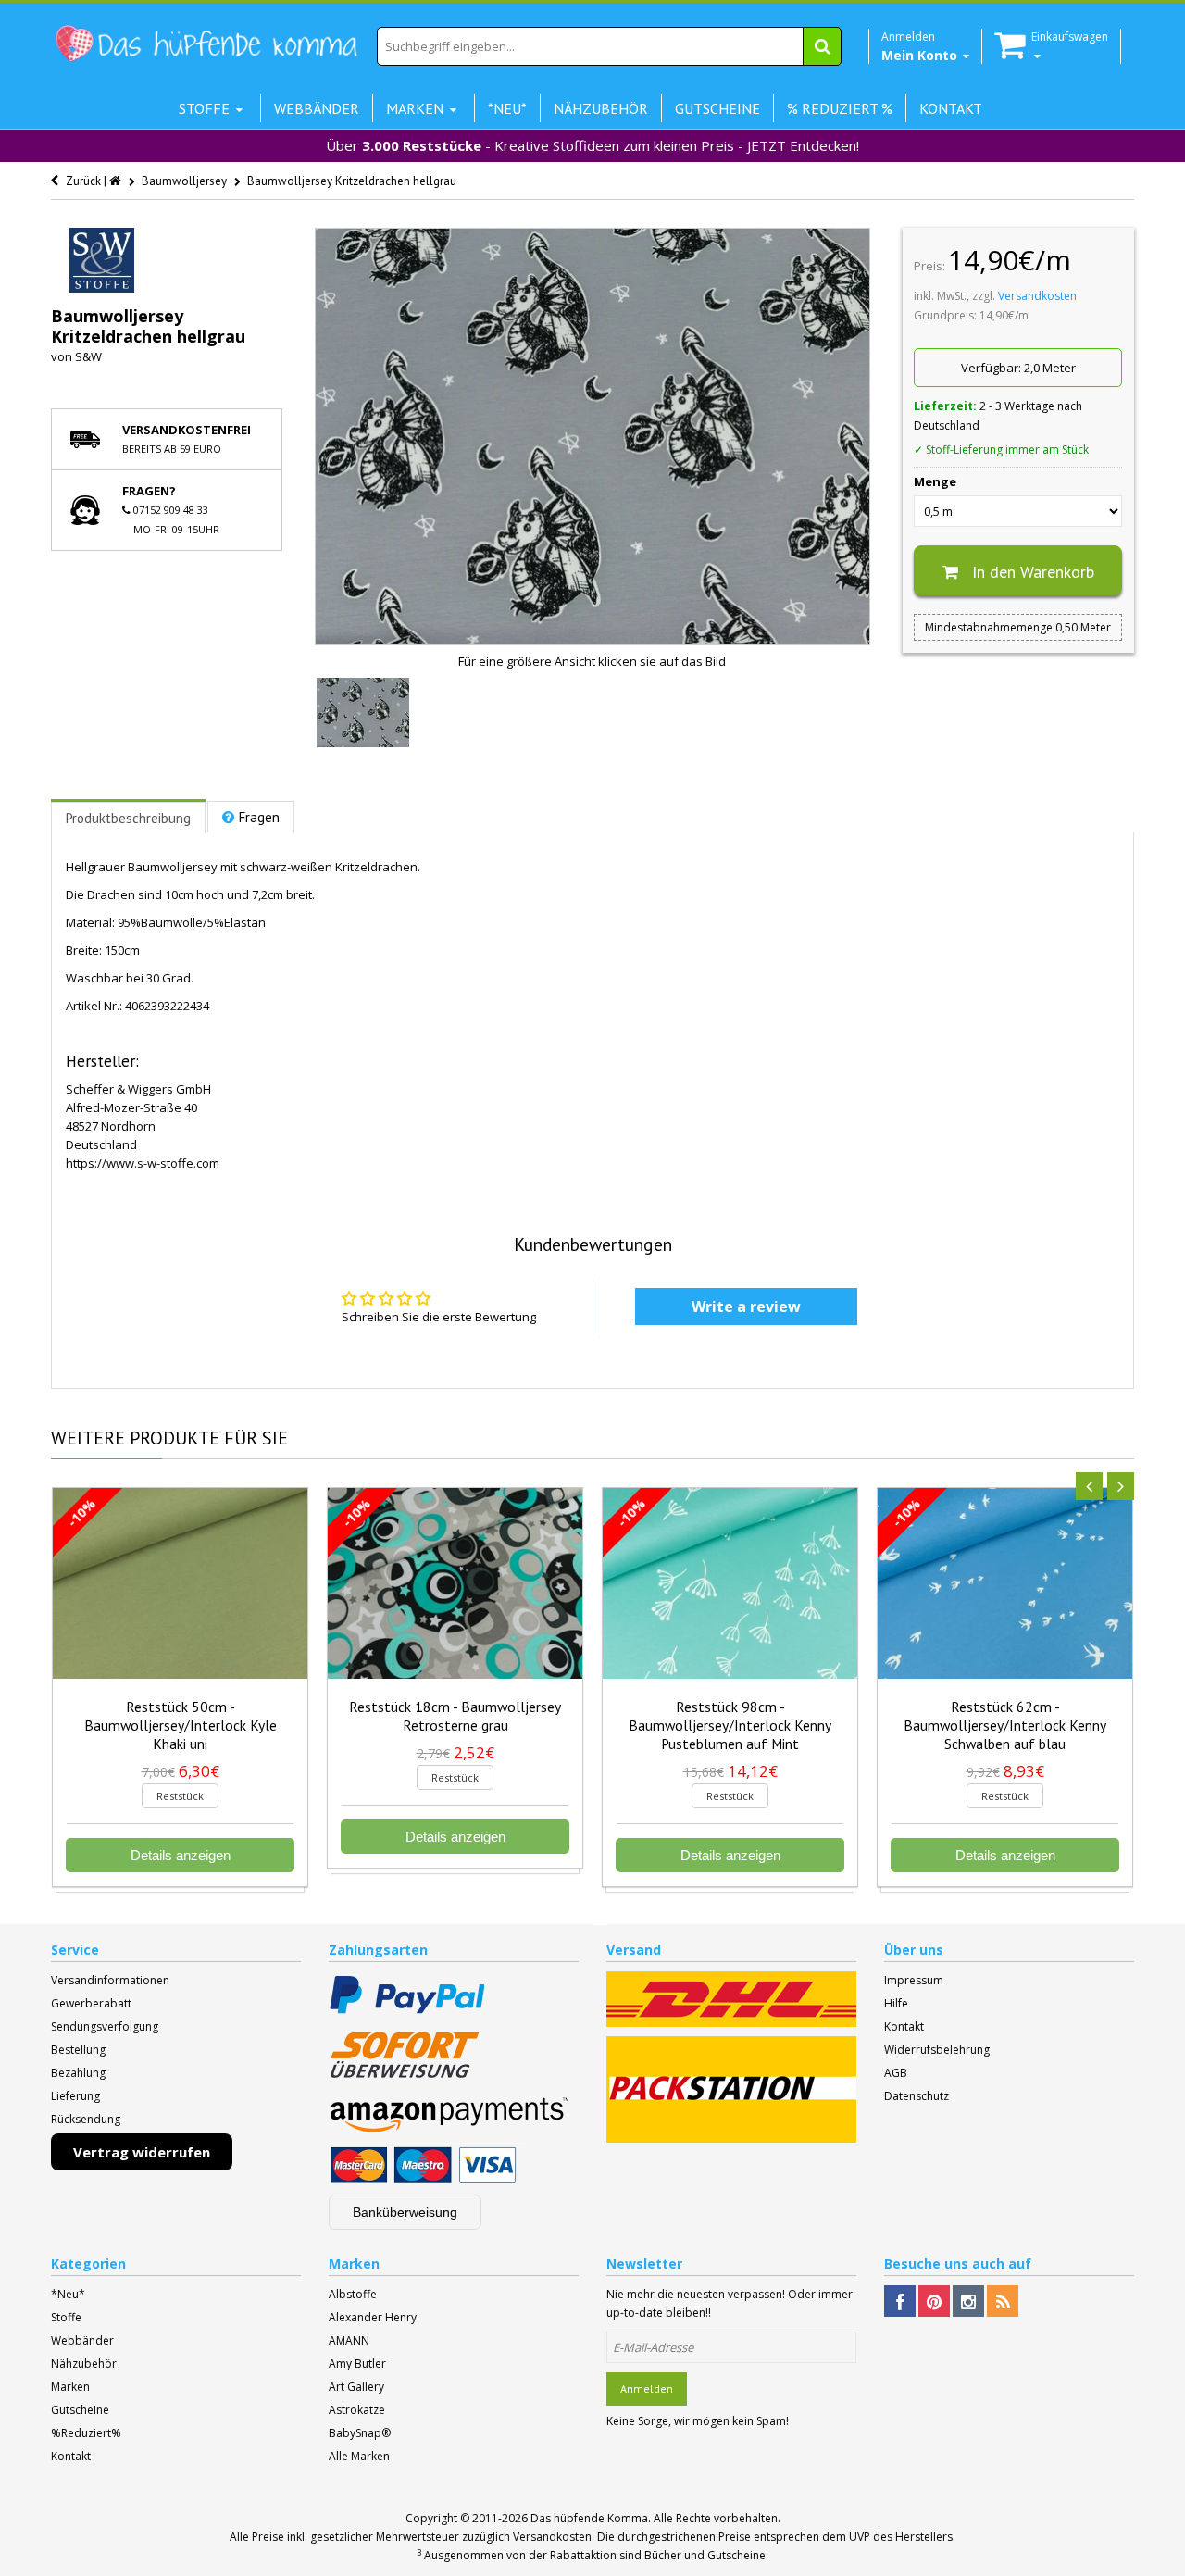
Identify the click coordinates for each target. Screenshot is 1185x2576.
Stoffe (66, 2317)
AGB (896, 2073)
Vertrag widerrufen (142, 2152)
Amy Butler (357, 2363)
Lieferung (75, 2096)
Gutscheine (80, 2410)
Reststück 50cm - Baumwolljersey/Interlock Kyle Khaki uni (181, 1725)
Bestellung (78, 2050)
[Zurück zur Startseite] (117, 181)
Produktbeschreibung (128, 818)
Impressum (914, 1980)
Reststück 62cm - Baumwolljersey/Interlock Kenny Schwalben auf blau (1005, 1725)
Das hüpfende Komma (589, 2518)
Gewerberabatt (91, 2003)
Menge (935, 481)
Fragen (259, 817)
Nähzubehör (84, 2363)
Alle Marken (359, 2456)
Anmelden (647, 2388)
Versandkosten (1037, 296)
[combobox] (609, 46)
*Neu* (68, 2294)
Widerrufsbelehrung (937, 2050)
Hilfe (896, 2003)
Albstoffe (353, 2294)
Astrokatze (357, 2410)
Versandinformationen (110, 1980)
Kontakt (904, 2026)
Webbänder (82, 2340)
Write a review (746, 1307)
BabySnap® (360, 2433)
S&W (88, 356)
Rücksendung (86, 2119)
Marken (70, 2387)
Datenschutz (917, 2096)
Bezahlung (78, 2073)
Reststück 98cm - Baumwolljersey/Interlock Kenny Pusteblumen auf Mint (730, 1725)
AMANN (349, 2340)
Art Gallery (356, 2387)
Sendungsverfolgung (105, 2026)
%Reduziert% (86, 2433)
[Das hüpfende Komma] (206, 44)
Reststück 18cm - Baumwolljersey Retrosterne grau (455, 1716)
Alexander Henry (373, 2317)
